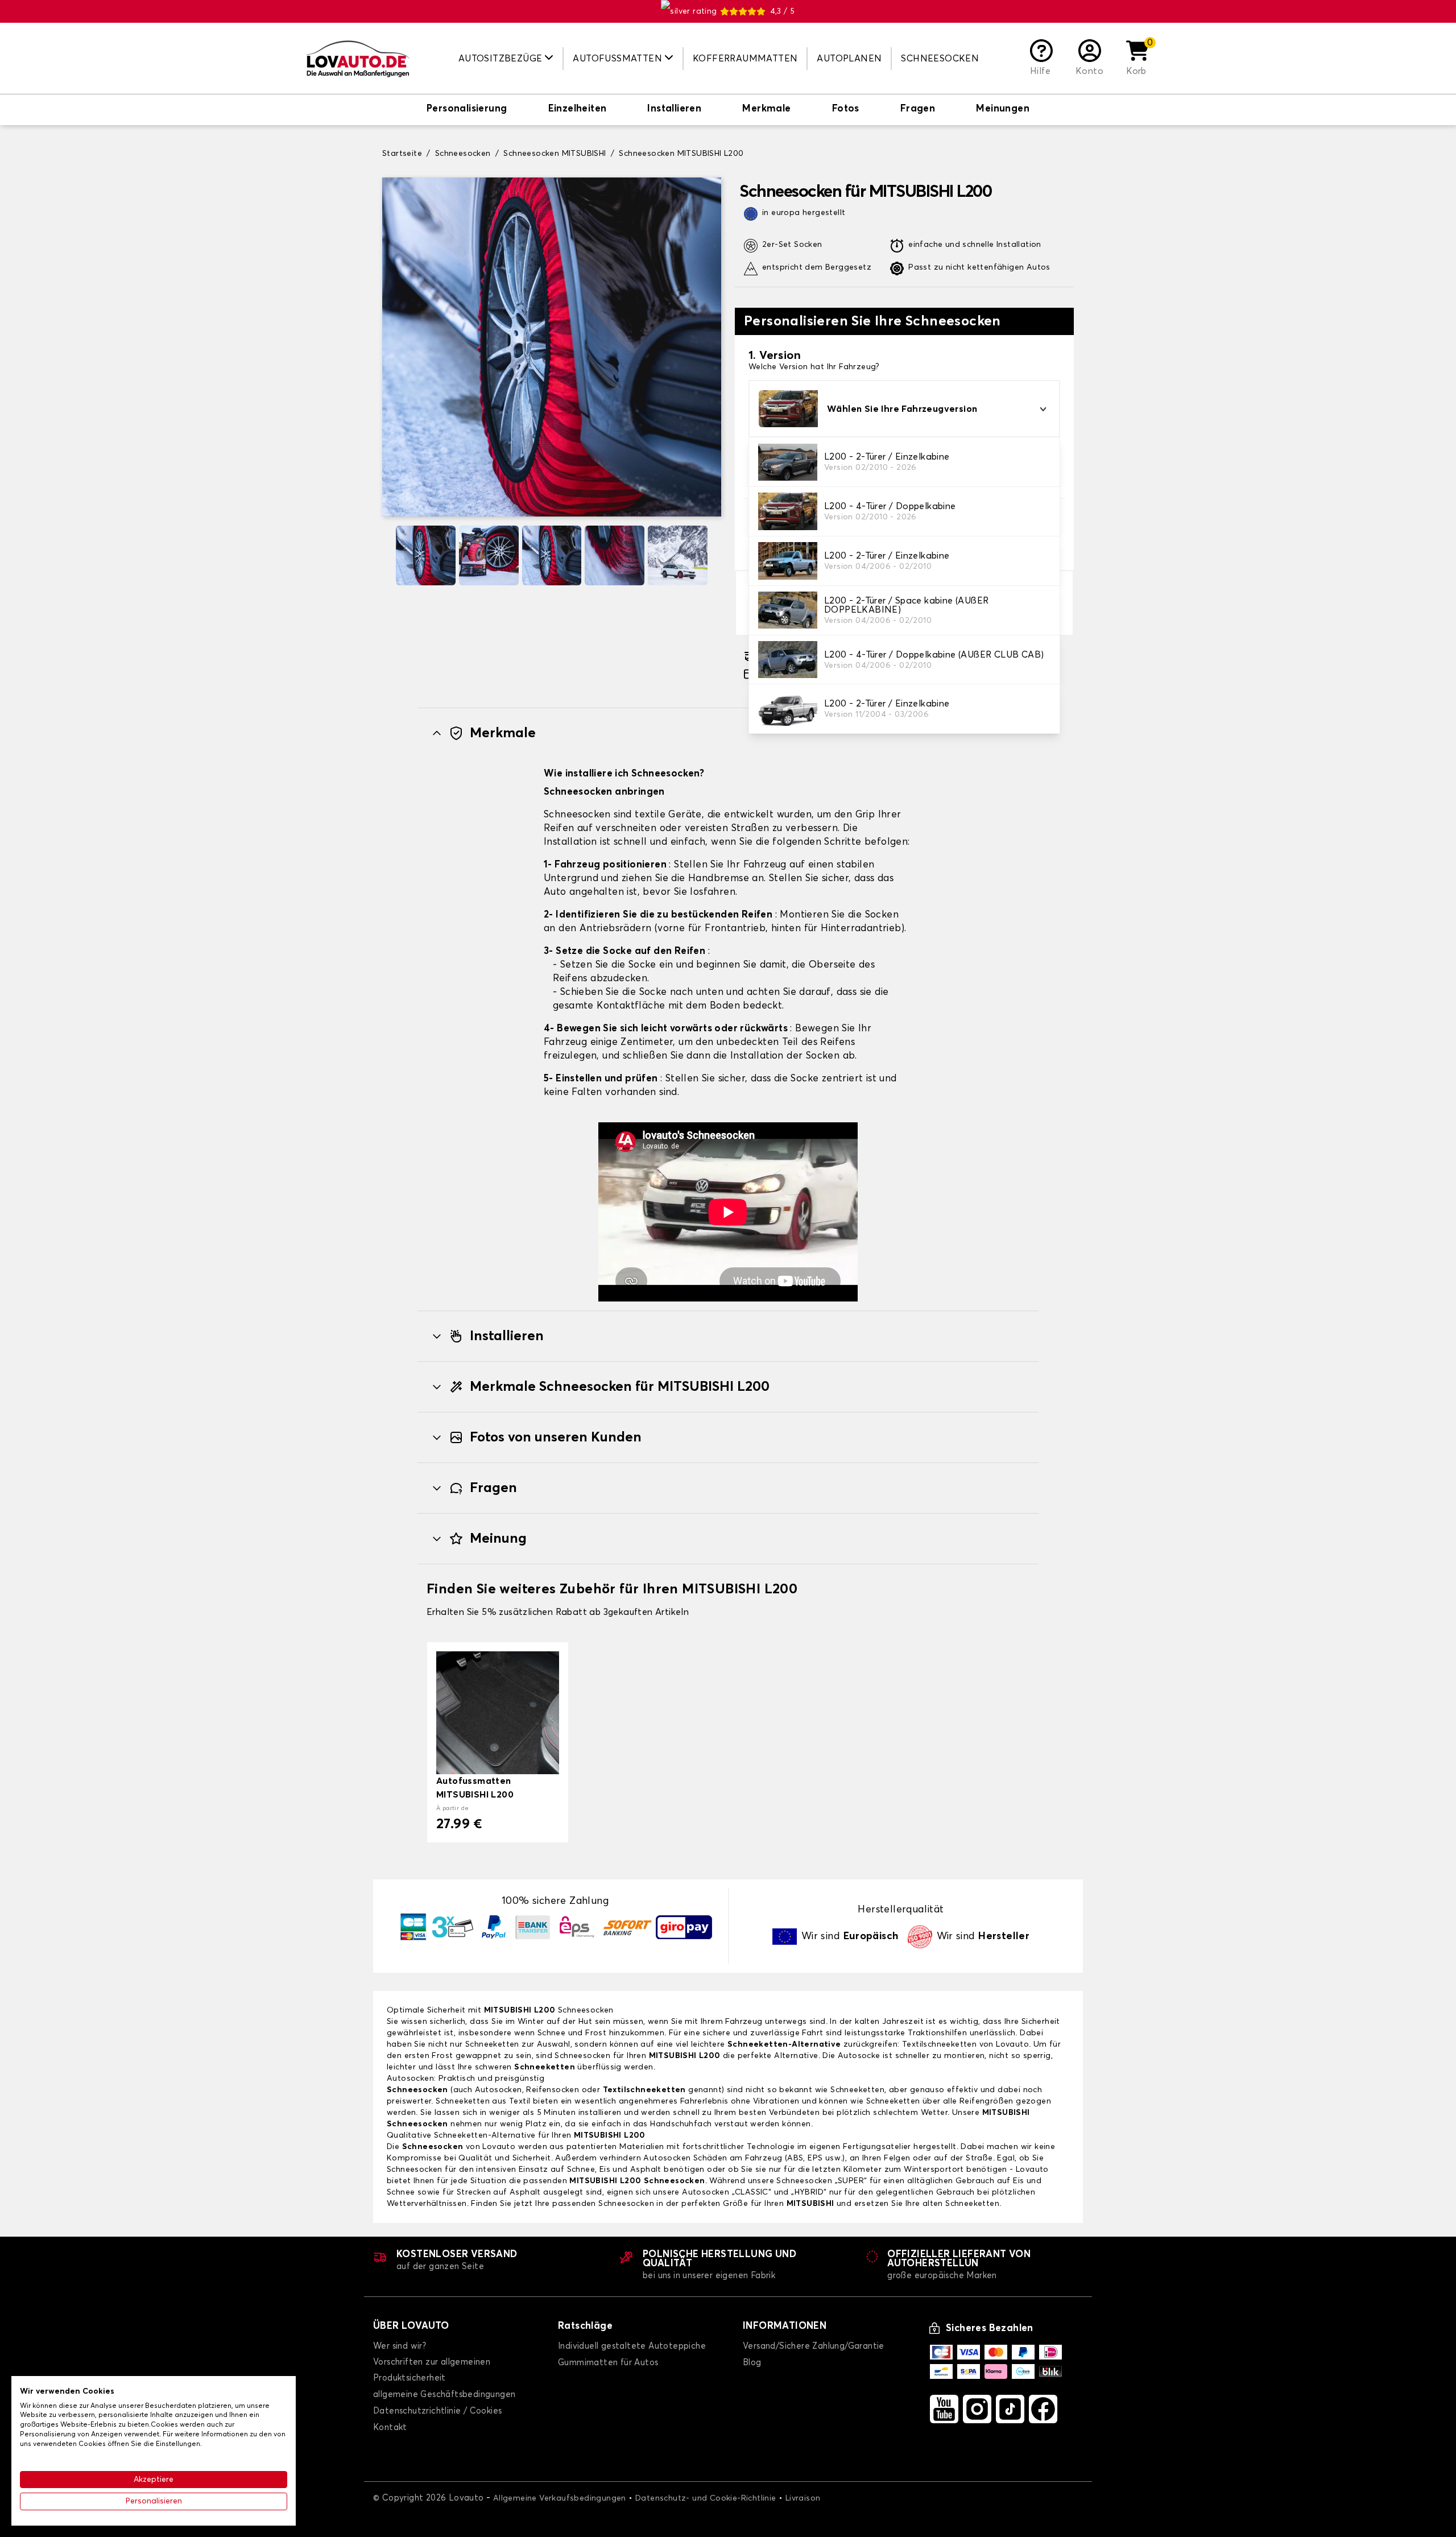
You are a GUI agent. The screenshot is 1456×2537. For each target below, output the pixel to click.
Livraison (803, 2498)
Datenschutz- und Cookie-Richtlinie (706, 2498)
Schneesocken (940, 59)
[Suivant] (717, 555)
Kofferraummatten (745, 59)
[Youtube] (944, 2409)
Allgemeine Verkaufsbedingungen (560, 2498)
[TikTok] (1010, 2409)
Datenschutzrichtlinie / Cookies (437, 2411)
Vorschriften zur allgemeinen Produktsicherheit (432, 2370)
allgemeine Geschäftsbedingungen (444, 2395)
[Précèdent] (387, 555)
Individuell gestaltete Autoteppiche (632, 2346)
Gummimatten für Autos (608, 2363)
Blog (752, 2363)
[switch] (467, 110)
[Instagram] (977, 2409)
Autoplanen (849, 59)
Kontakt (390, 2427)
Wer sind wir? (400, 2346)
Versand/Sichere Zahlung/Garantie (814, 2346)
